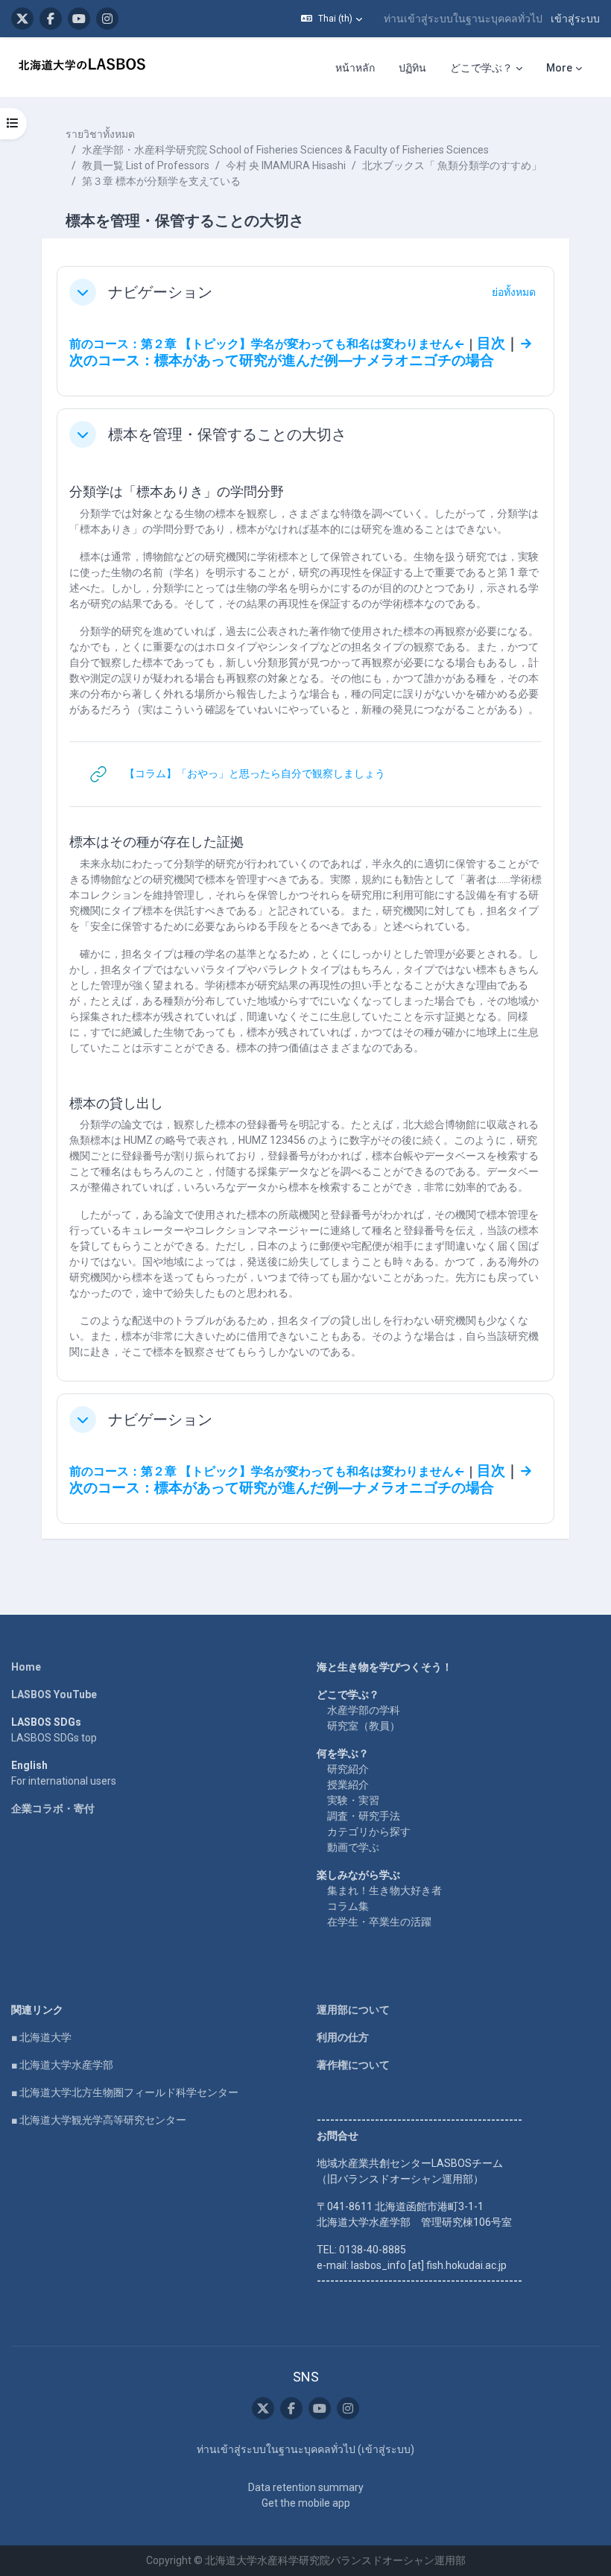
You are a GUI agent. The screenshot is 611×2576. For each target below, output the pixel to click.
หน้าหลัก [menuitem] (355, 68)
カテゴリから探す (369, 1832)
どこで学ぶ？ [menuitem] (481, 68)
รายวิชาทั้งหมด (100, 134)
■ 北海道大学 (41, 2037)
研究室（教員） (364, 1726)
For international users (64, 1781)
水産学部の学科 (364, 1710)
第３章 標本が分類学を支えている (161, 181)
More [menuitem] (559, 68)
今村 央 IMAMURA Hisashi (286, 165)
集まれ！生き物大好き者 (384, 1890)
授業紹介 (348, 1785)
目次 (491, 344)
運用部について (353, 2010)
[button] (332, 19)
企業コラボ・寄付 (53, 1808)
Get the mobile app (306, 2503)
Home (26, 1667)
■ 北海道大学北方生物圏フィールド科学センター (125, 2092)
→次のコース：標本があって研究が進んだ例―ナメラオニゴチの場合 (301, 352)
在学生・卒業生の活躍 (379, 1922)
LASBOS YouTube (54, 1694)
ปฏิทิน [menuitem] (412, 68)
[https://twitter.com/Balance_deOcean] (22, 19)
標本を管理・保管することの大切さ (227, 434)
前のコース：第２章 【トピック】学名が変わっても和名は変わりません (262, 344)
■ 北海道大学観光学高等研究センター (99, 2120)
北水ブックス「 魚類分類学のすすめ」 (452, 165)
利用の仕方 (343, 2037)
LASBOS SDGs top (54, 1738)
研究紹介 (348, 1769)
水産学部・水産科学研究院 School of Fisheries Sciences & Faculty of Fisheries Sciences (285, 150)
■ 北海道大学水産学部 (62, 2065)
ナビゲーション (160, 292)
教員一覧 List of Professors (146, 165)
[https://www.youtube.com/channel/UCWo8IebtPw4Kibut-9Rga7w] (79, 19)
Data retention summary (306, 2487)
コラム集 (348, 1906)
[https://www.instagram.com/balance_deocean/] (107, 19)
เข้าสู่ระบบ (575, 19)
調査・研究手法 (364, 1816)
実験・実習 (353, 1800)
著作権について (353, 2065)
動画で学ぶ (353, 1847)
